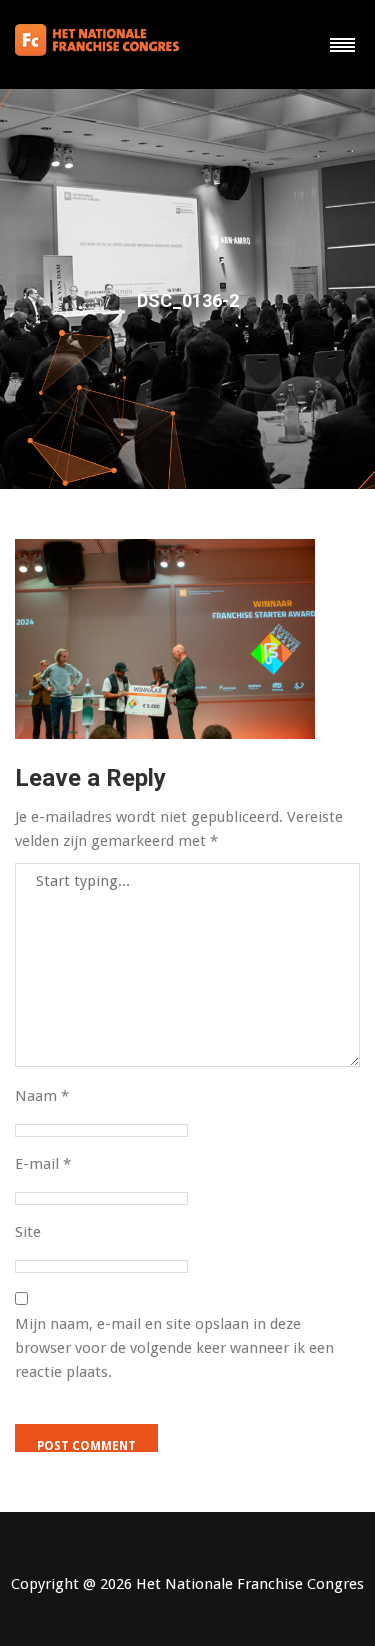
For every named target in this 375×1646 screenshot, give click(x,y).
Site (28, 1232)
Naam (42, 1096)
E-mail (43, 1164)
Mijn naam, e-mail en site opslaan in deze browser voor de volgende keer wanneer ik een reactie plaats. (174, 1348)
